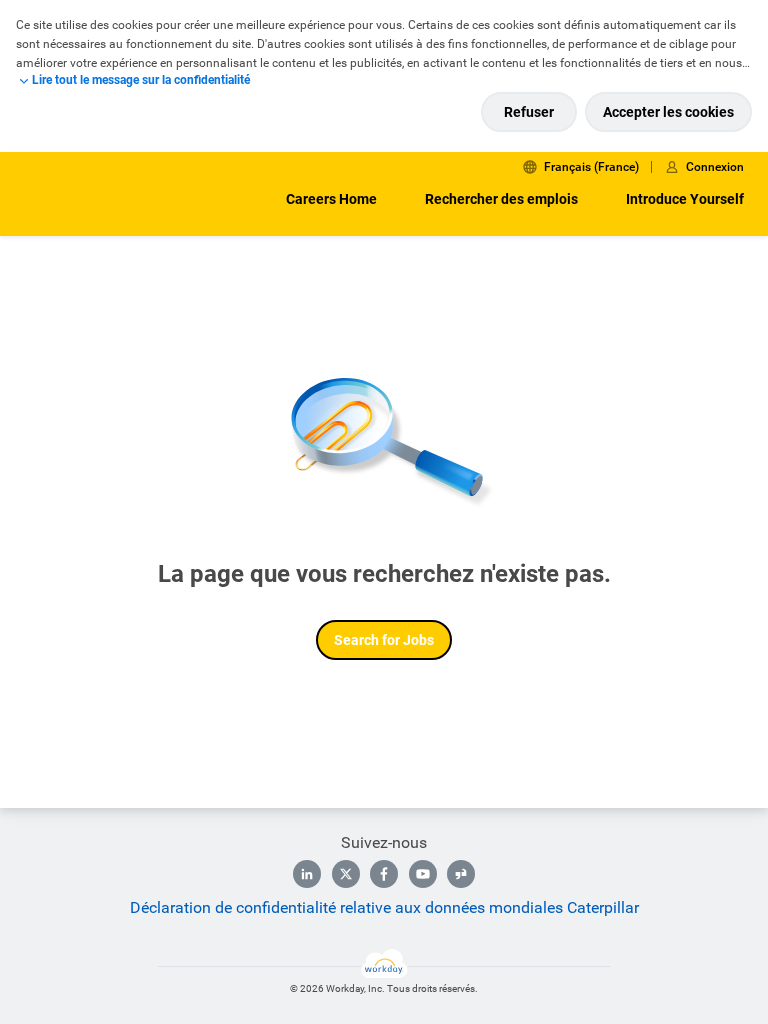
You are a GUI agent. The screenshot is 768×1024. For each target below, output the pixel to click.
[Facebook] (384, 874)
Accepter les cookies (668, 112)
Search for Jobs (384, 640)
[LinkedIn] (307, 874)
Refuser (529, 112)
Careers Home (331, 199)
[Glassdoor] (461, 874)
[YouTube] (423, 874)
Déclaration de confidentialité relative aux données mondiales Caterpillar (384, 907)
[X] (346, 874)
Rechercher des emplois (501, 199)
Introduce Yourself (685, 199)
